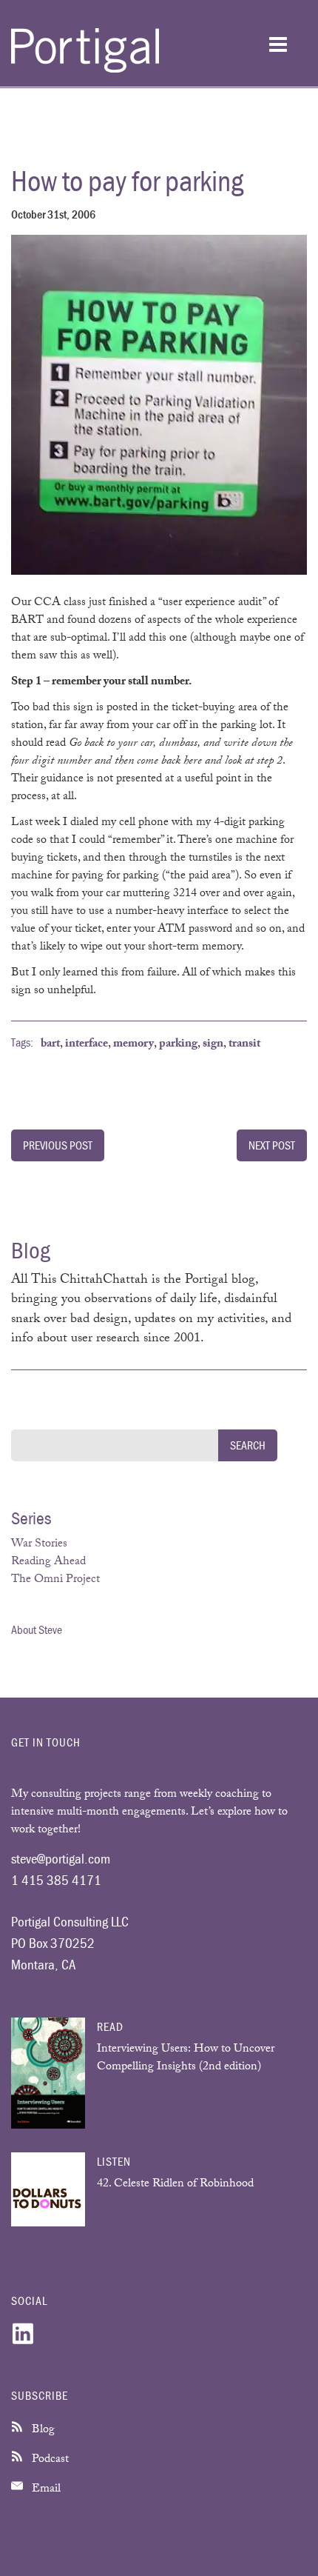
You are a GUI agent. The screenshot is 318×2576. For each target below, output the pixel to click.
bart (50, 1045)
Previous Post (58, 1145)
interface (87, 1045)
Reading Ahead (48, 1562)
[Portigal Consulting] (85, 70)
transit (244, 1045)
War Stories (39, 1545)
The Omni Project (55, 1580)
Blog (42, 2430)
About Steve (37, 1629)
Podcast (49, 2460)
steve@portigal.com (61, 1858)
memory (133, 1045)
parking (178, 1045)
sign (213, 1045)
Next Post (272, 1145)
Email (45, 2490)
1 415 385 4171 (56, 1880)
